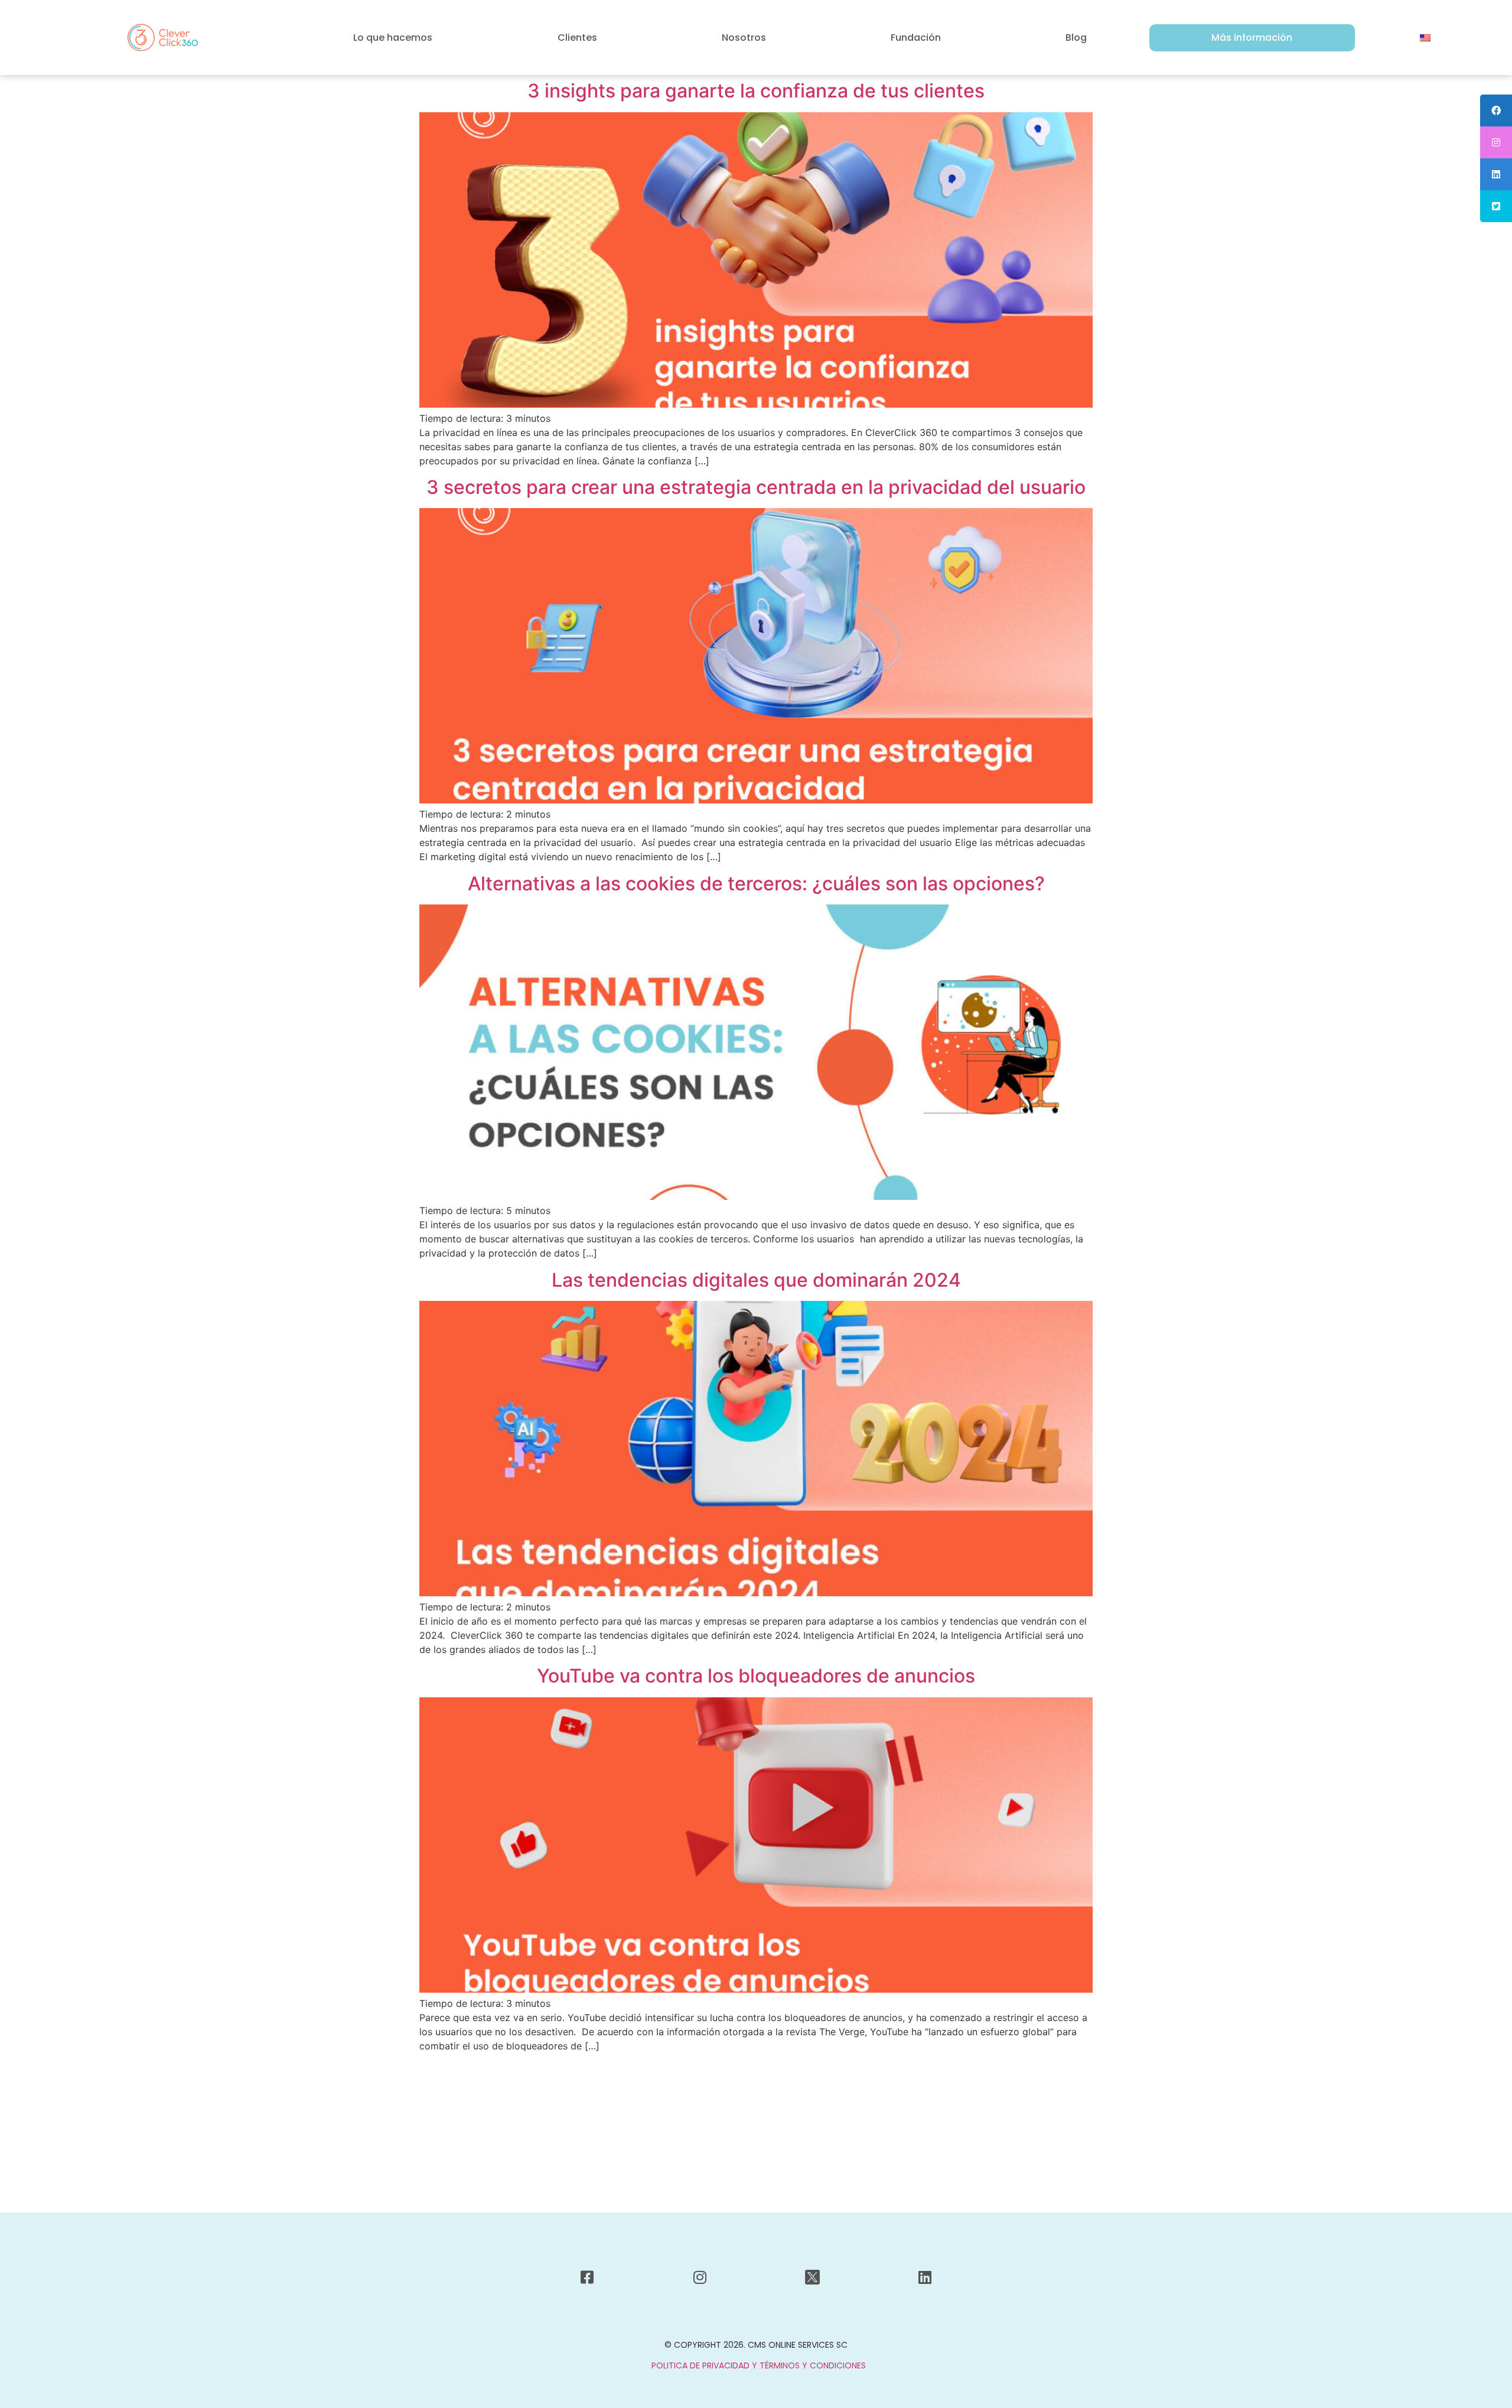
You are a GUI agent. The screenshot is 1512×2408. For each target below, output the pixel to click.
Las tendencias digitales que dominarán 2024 (756, 1280)
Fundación (916, 38)
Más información (1252, 38)
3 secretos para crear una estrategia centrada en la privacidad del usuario (756, 487)
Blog (1076, 38)
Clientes (577, 38)
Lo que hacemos (393, 38)
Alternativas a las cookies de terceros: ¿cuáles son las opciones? (756, 884)
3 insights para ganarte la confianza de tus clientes (756, 91)
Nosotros (744, 38)
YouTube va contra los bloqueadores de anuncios (756, 1676)
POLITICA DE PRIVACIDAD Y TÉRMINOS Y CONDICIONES (759, 2365)
